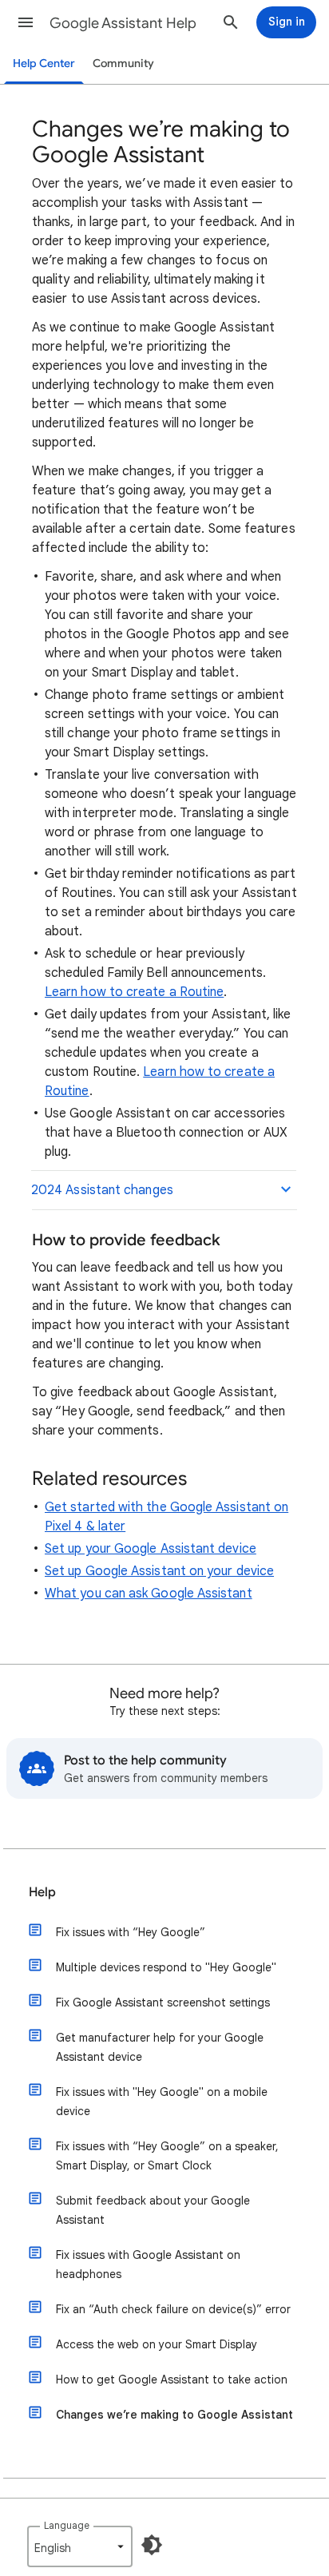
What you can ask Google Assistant (149, 1594)
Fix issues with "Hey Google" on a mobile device (162, 2102)
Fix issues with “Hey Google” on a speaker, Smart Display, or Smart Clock (167, 2156)
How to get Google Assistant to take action (172, 2380)
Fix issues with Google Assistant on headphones (148, 2264)
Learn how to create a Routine (134, 992)
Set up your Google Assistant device (151, 1549)
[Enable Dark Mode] (152, 2545)
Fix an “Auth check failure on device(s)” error (173, 2309)
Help (42, 1892)
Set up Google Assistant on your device (159, 1571)
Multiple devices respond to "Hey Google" (166, 1967)
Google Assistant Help (123, 23)
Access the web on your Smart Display (157, 2344)
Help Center (44, 64)
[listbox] (80, 2546)
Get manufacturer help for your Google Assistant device (160, 2047)
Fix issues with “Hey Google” (131, 1932)
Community (123, 64)
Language (67, 2525)
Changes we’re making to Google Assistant (174, 2415)
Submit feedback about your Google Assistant (153, 2210)
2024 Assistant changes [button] (102, 1190)
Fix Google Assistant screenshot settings (163, 2002)
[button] (26, 22)
